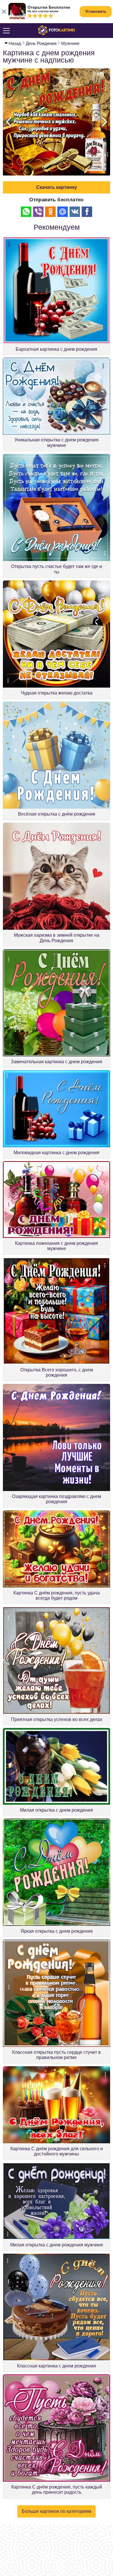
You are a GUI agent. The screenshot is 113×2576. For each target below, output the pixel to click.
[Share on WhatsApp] (26, 212)
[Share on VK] (75, 212)
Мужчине (70, 43)
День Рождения (41, 43)
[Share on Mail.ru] (63, 212)
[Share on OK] (50, 212)
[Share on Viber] (38, 212)
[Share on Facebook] (87, 212)
